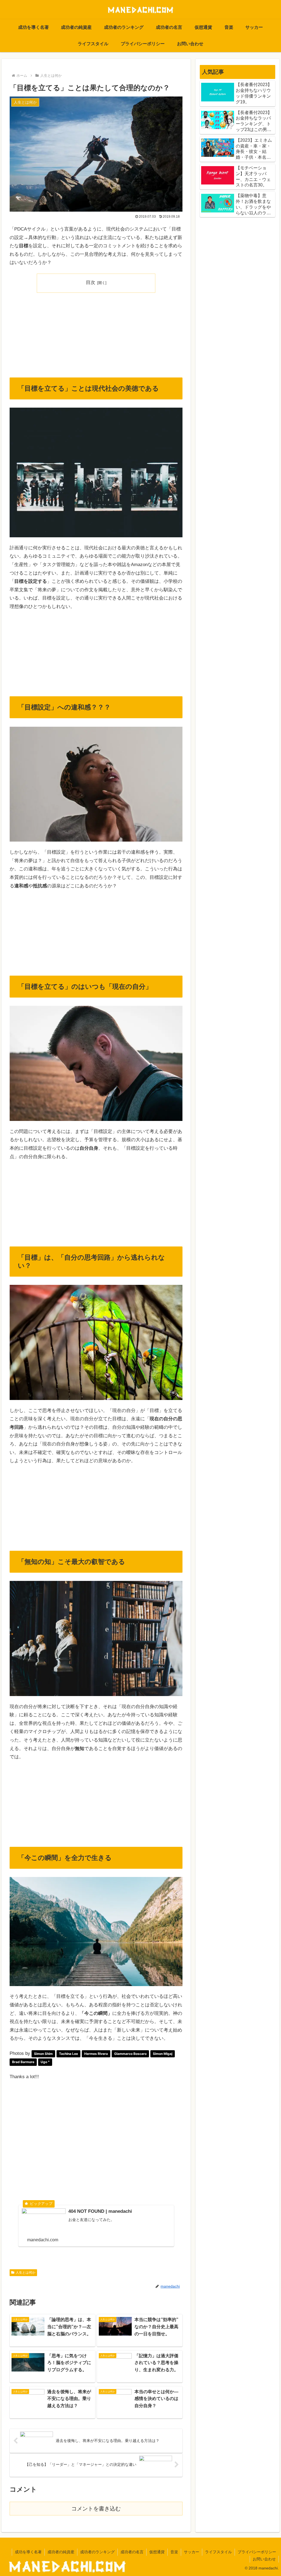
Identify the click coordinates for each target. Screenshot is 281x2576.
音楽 (174, 2552)
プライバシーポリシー (257, 2552)
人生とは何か (26, 2273)
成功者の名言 (132, 2552)
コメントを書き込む (96, 2509)
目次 (91, 282)
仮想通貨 (157, 2552)
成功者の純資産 (61, 2552)
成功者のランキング (97, 2552)
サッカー (192, 2552)
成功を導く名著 (28, 2552)
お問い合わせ (264, 2559)
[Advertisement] (96, 337)
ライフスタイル (218, 2552)
